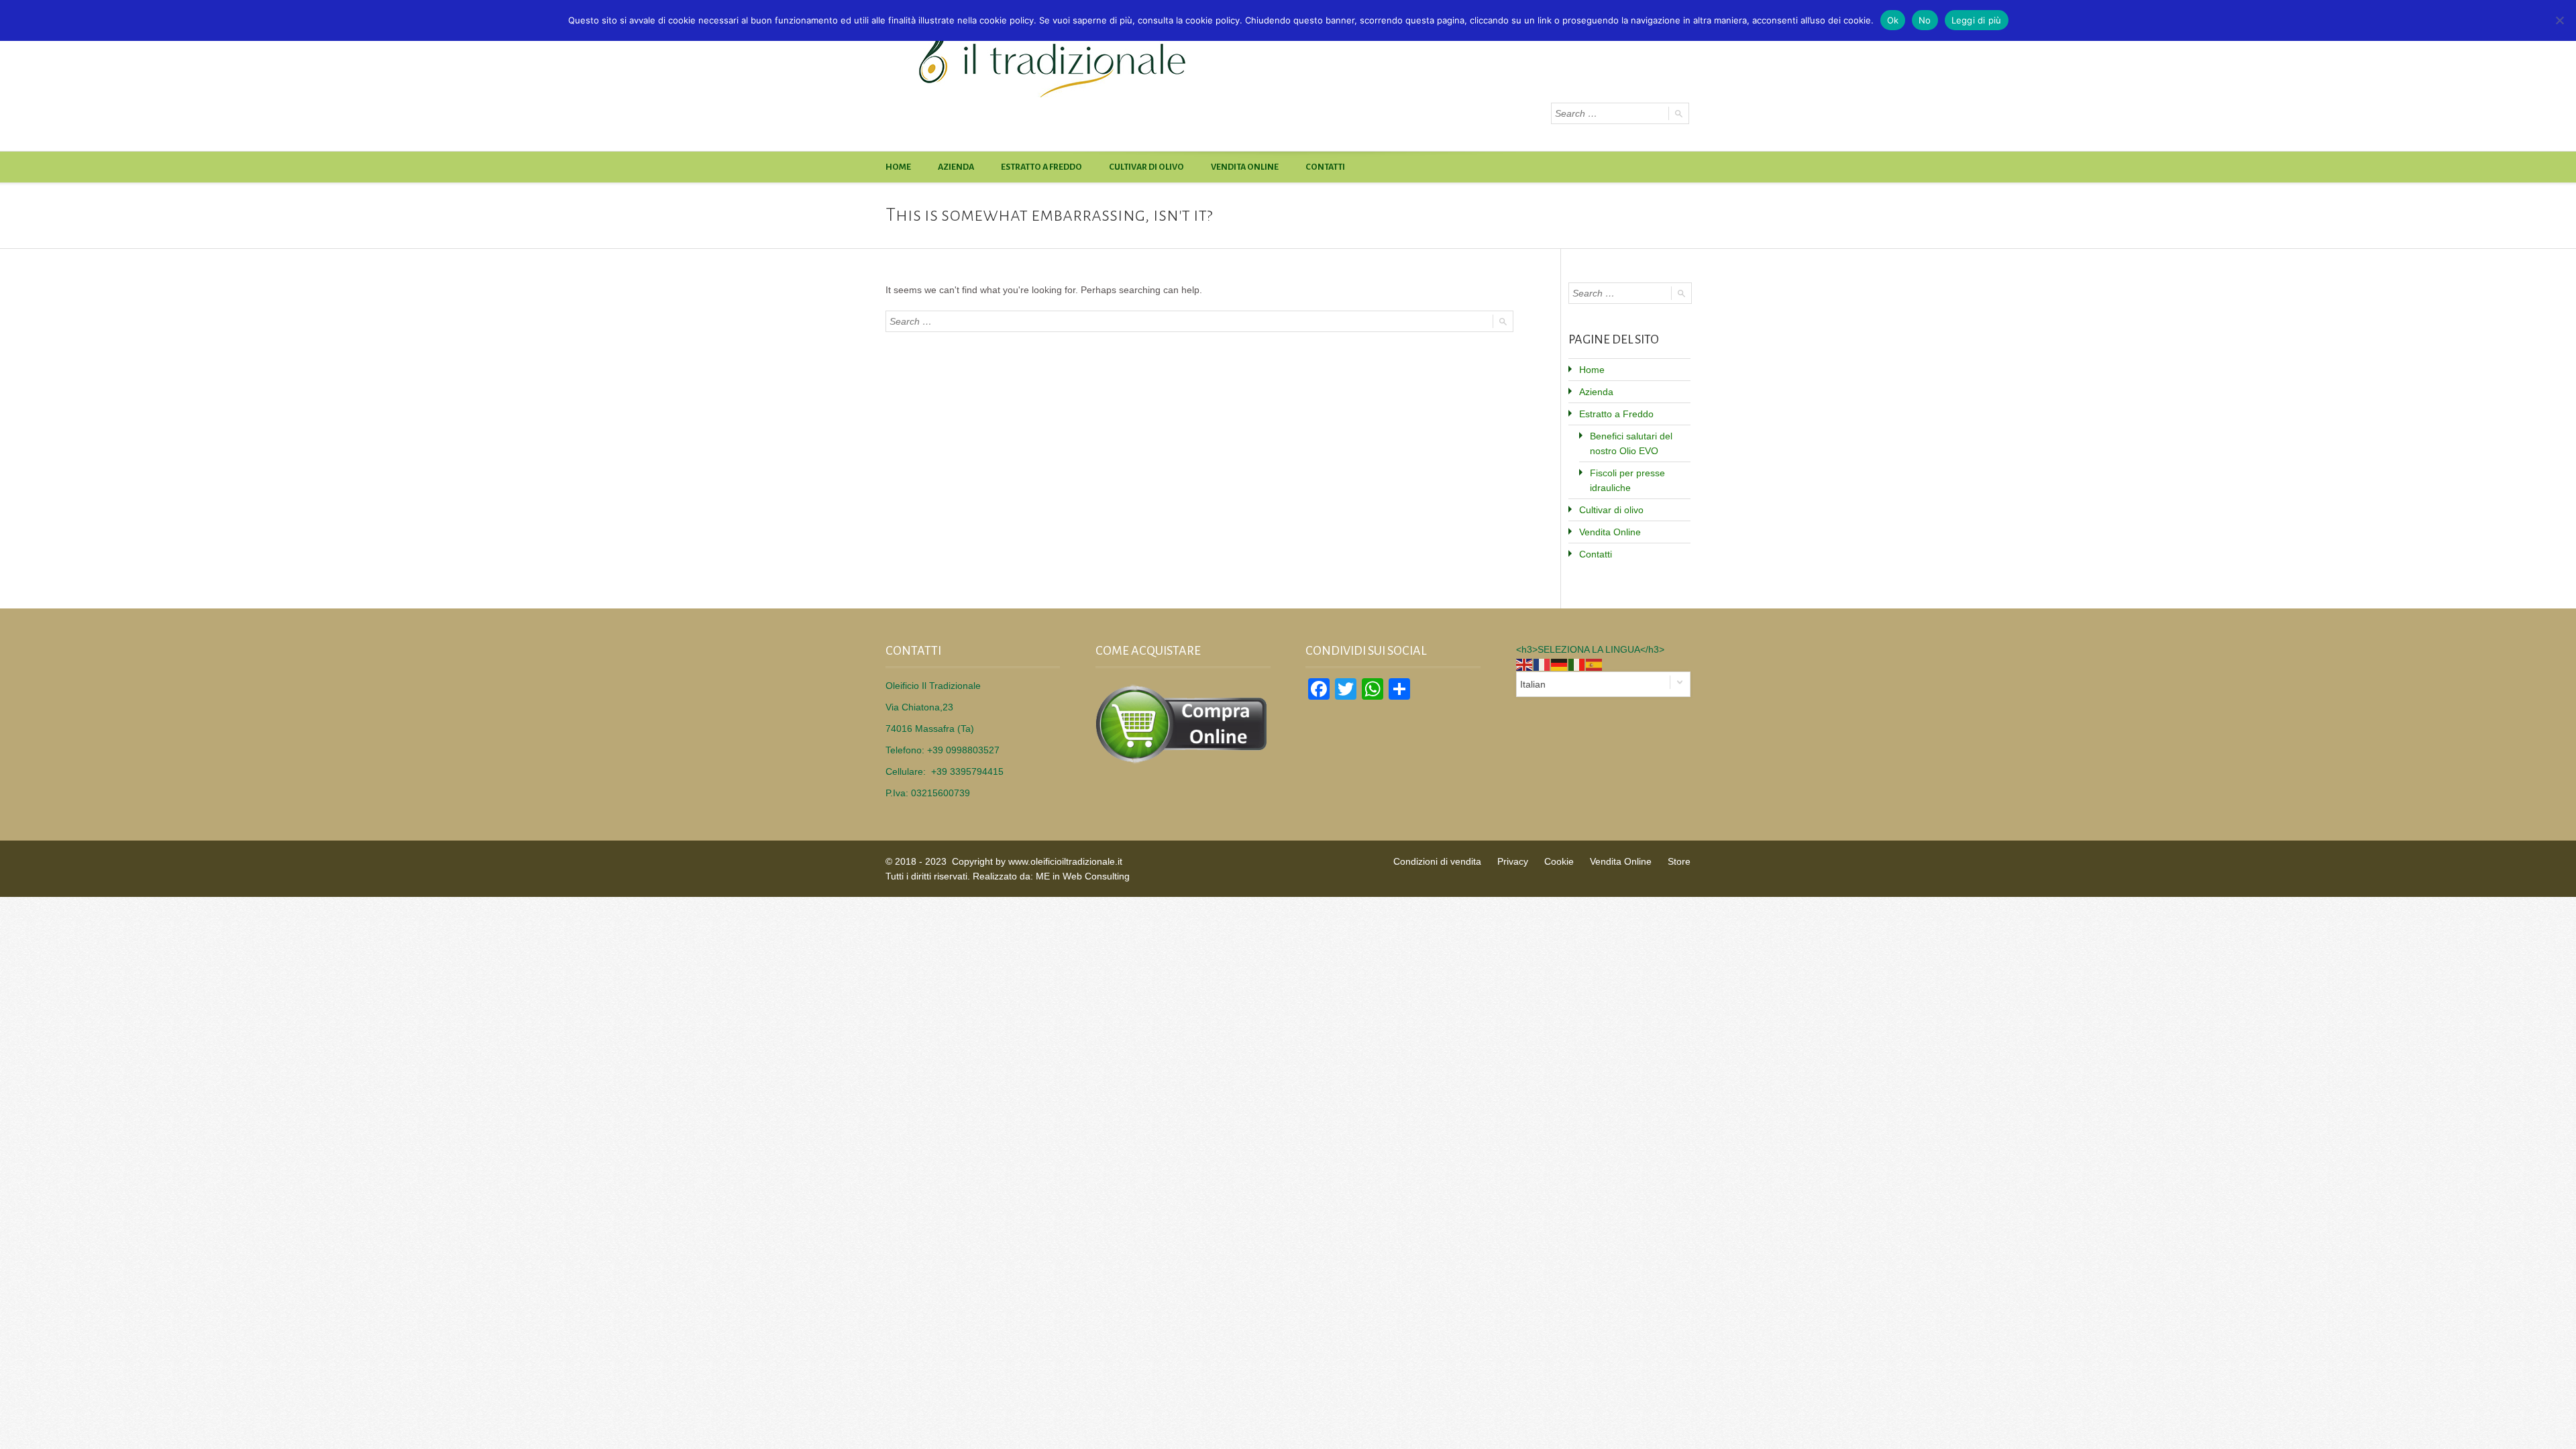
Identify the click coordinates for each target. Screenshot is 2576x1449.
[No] (2559, 20)
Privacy (1513, 861)
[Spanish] (1595, 664)
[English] (1525, 664)
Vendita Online (1245, 167)
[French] (1542, 664)
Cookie (1559, 861)
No (1925, 20)
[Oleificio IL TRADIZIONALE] (1120, 59)
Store (1679, 861)
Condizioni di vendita (1437, 861)
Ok (1893, 20)
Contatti (1325, 167)
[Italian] (1577, 664)
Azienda (956, 167)
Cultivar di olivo (1146, 167)
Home (898, 167)
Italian (1533, 684)
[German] (1560, 664)
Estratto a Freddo (1041, 167)
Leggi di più (1977, 20)
